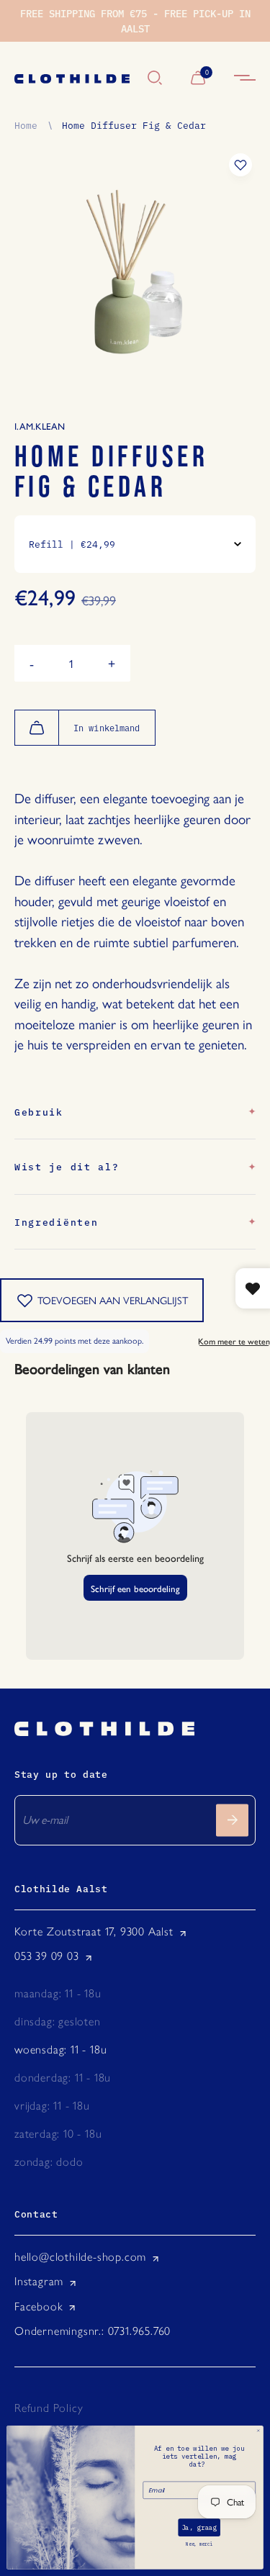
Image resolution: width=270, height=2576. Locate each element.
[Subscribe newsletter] (232, 1820)
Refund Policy (49, 2408)
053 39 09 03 (47, 1956)
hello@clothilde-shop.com (80, 2257)
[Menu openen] (245, 79)
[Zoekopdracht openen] (155, 79)
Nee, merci (199, 2544)
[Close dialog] (258, 2431)
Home (26, 125)
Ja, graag (199, 2528)
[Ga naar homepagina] (74, 79)
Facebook (39, 2306)
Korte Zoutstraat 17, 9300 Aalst (94, 1931)
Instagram (39, 2281)
